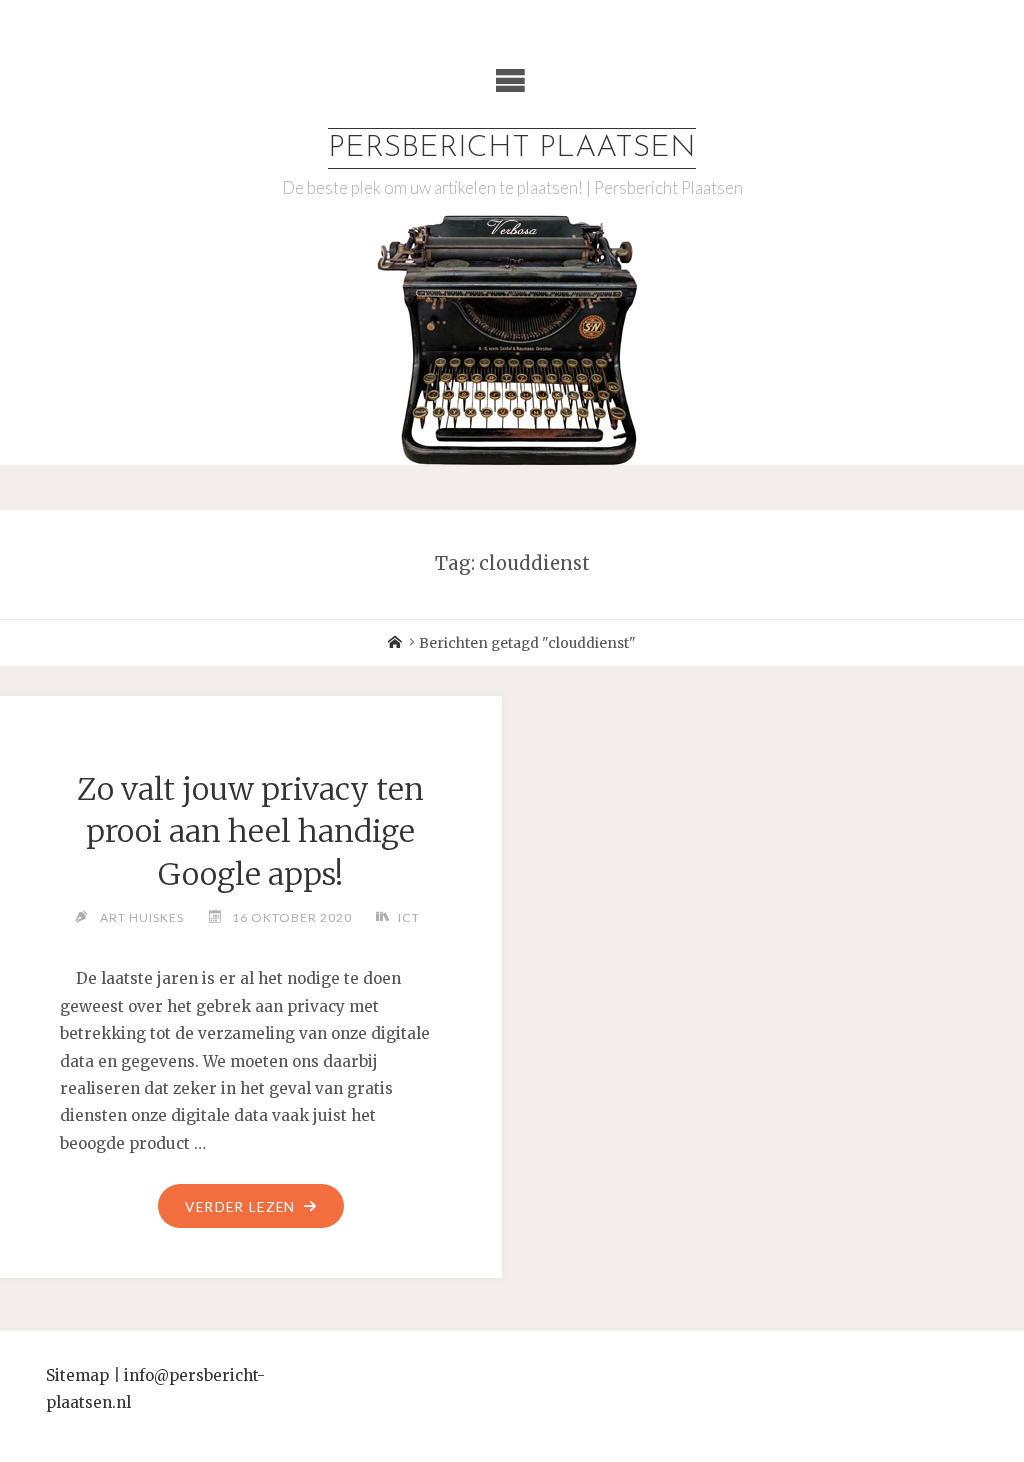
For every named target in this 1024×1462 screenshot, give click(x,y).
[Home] (395, 643)
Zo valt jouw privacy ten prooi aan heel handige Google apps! (250, 831)
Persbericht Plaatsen (512, 148)
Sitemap (77, 1375)
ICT (408, 917)
